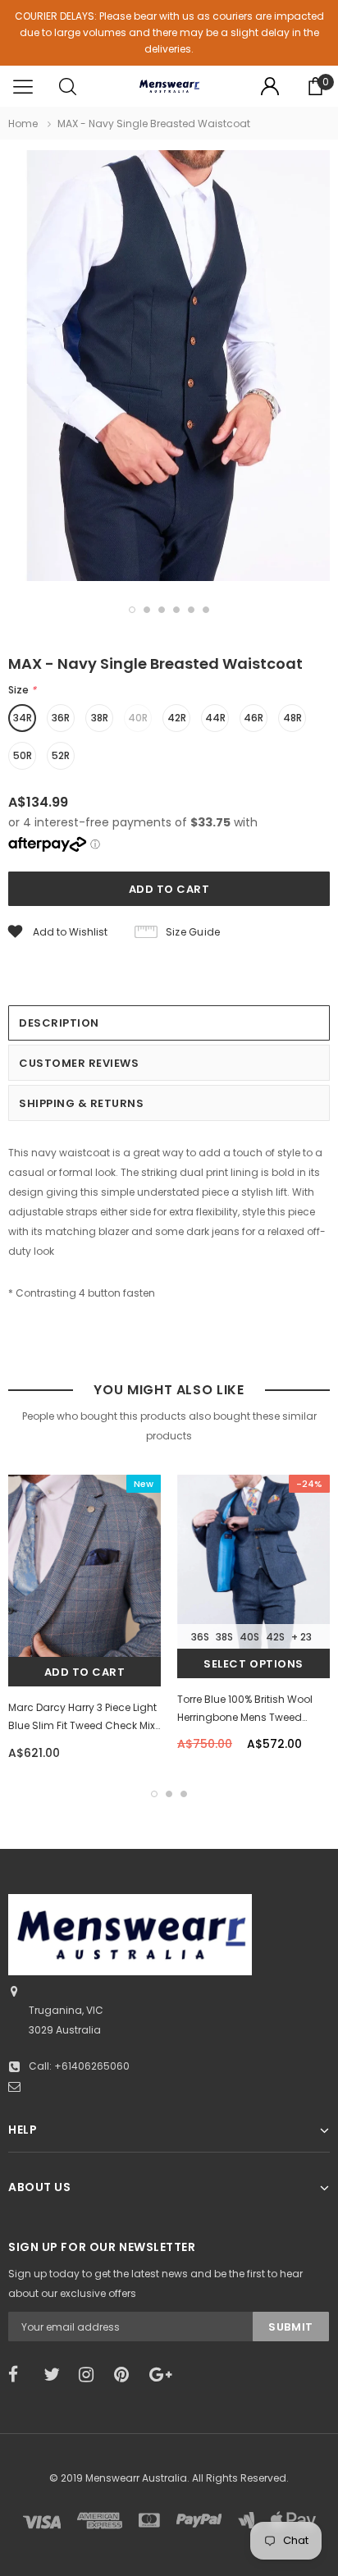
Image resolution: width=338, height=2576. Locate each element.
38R (100, 718)
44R (215, 718)
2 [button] (147, 610)
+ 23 (301, 1637)
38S (224, 1637)
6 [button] (206, 610)
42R (177, 718)
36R (61, 718)
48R (292, 718)
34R (23, 718)
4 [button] (176, 610)
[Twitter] (56, 2375)
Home (23, 124)
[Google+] (162, 2375)
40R (138, 718)
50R (23, 755)
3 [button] (162, 610)
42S (275, 1637)
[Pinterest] (126, 2375)
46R (253, 718)
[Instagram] (91, 2375)
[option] (169, 368)
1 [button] (132, 610)
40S (249, 1637)
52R (61, 755)
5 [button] (191, 610)
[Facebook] (21, 2375)
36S (200, 1637)
